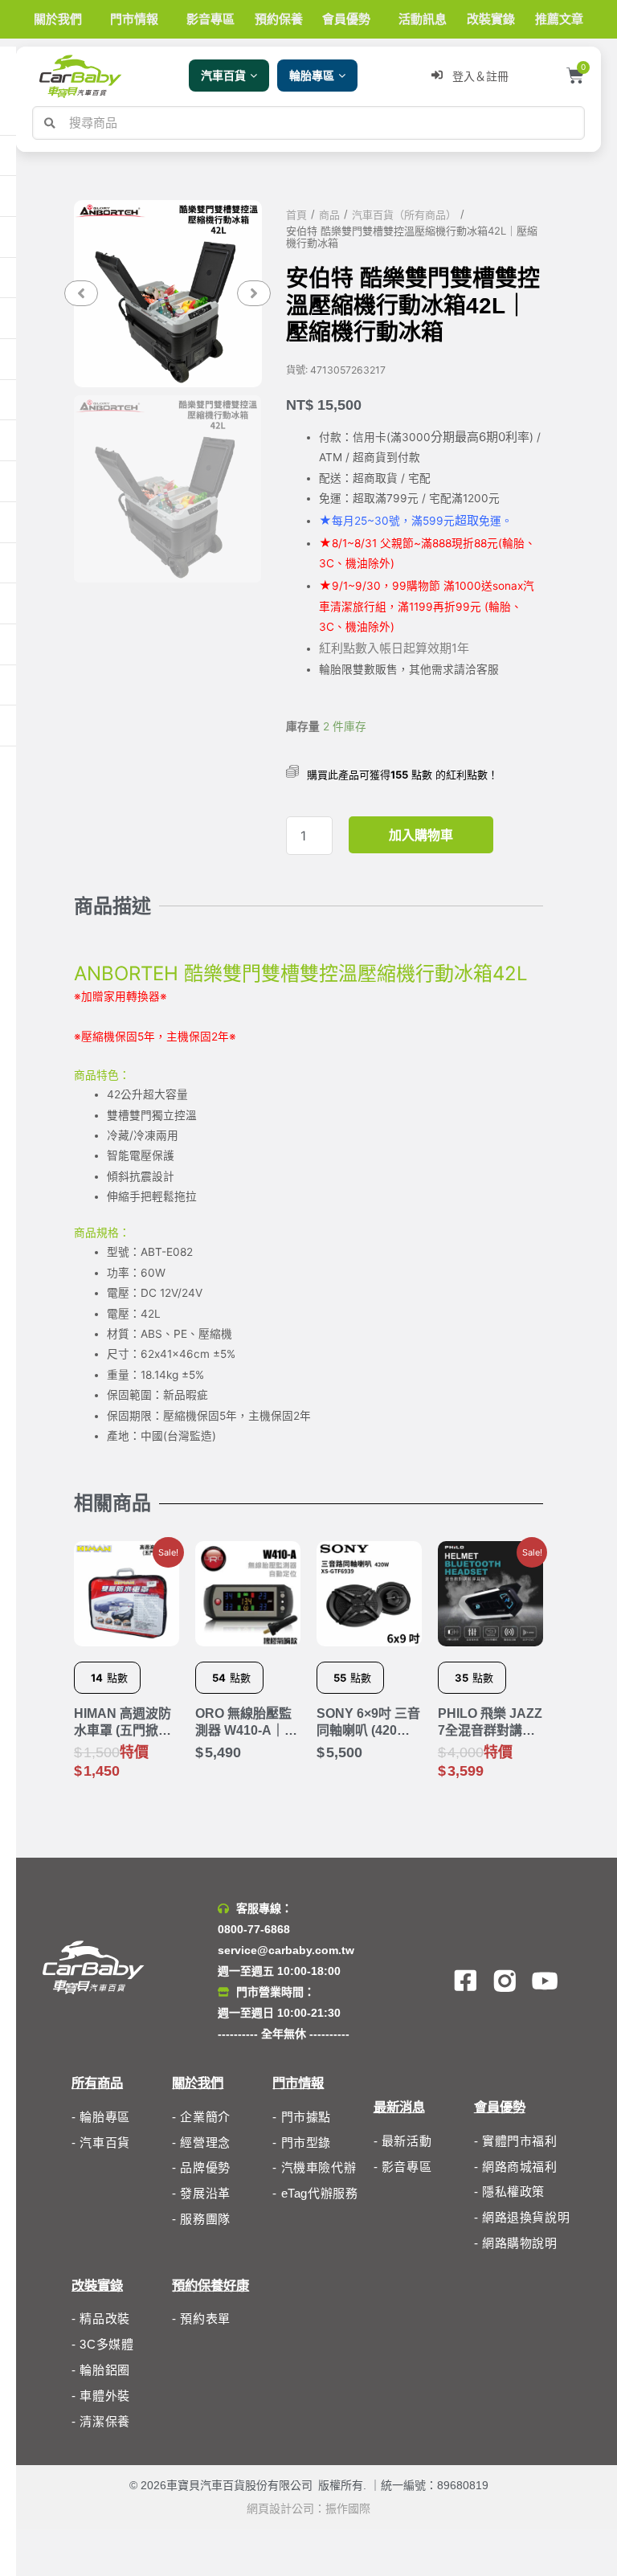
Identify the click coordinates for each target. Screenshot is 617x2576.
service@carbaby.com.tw (286, 1950)
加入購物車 (421, 835)
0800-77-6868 (254, 1929)
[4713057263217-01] (168, 294)
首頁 (296, 215)
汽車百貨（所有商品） (404, 215)
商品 (329, 215)
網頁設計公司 (280, 2509)
